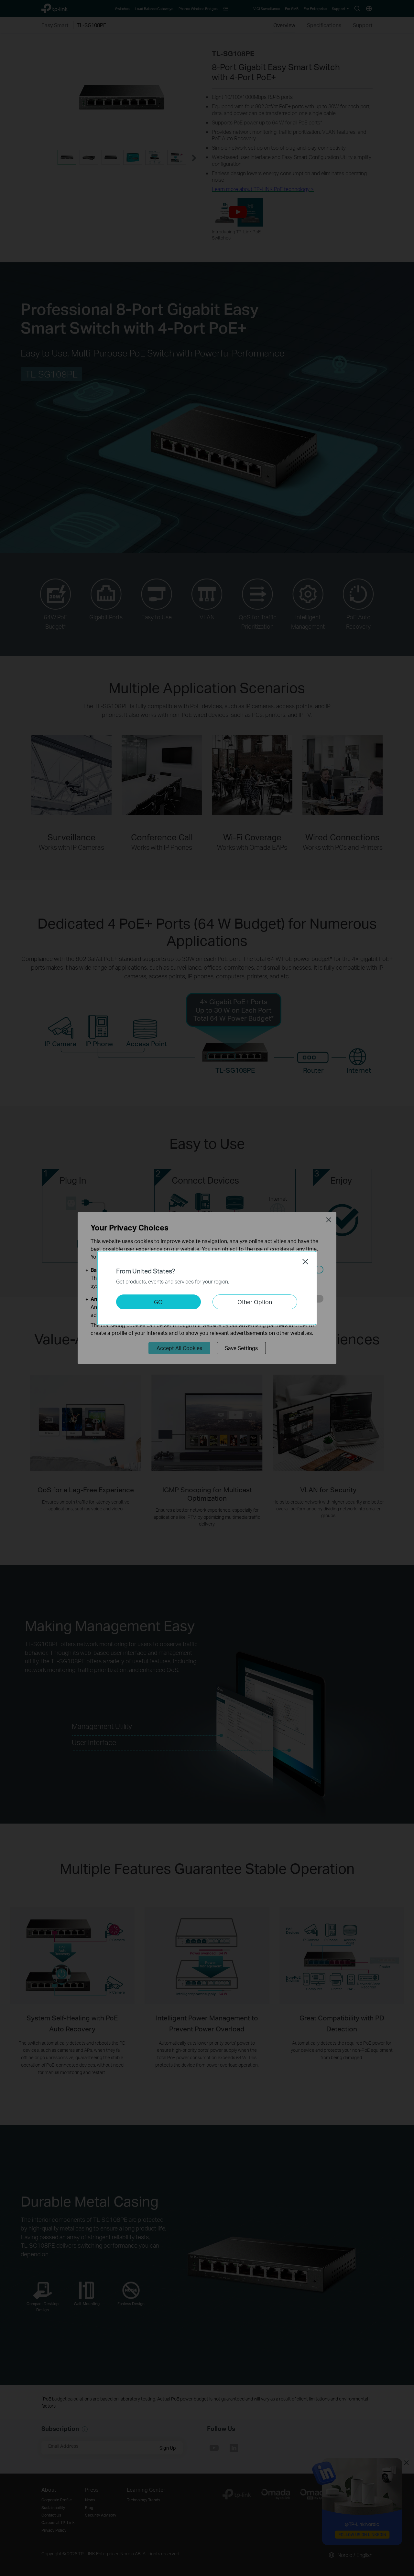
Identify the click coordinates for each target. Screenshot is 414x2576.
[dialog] (207, 1288)
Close (305, 1261)
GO (158, 1302)
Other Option (255, 1302)
